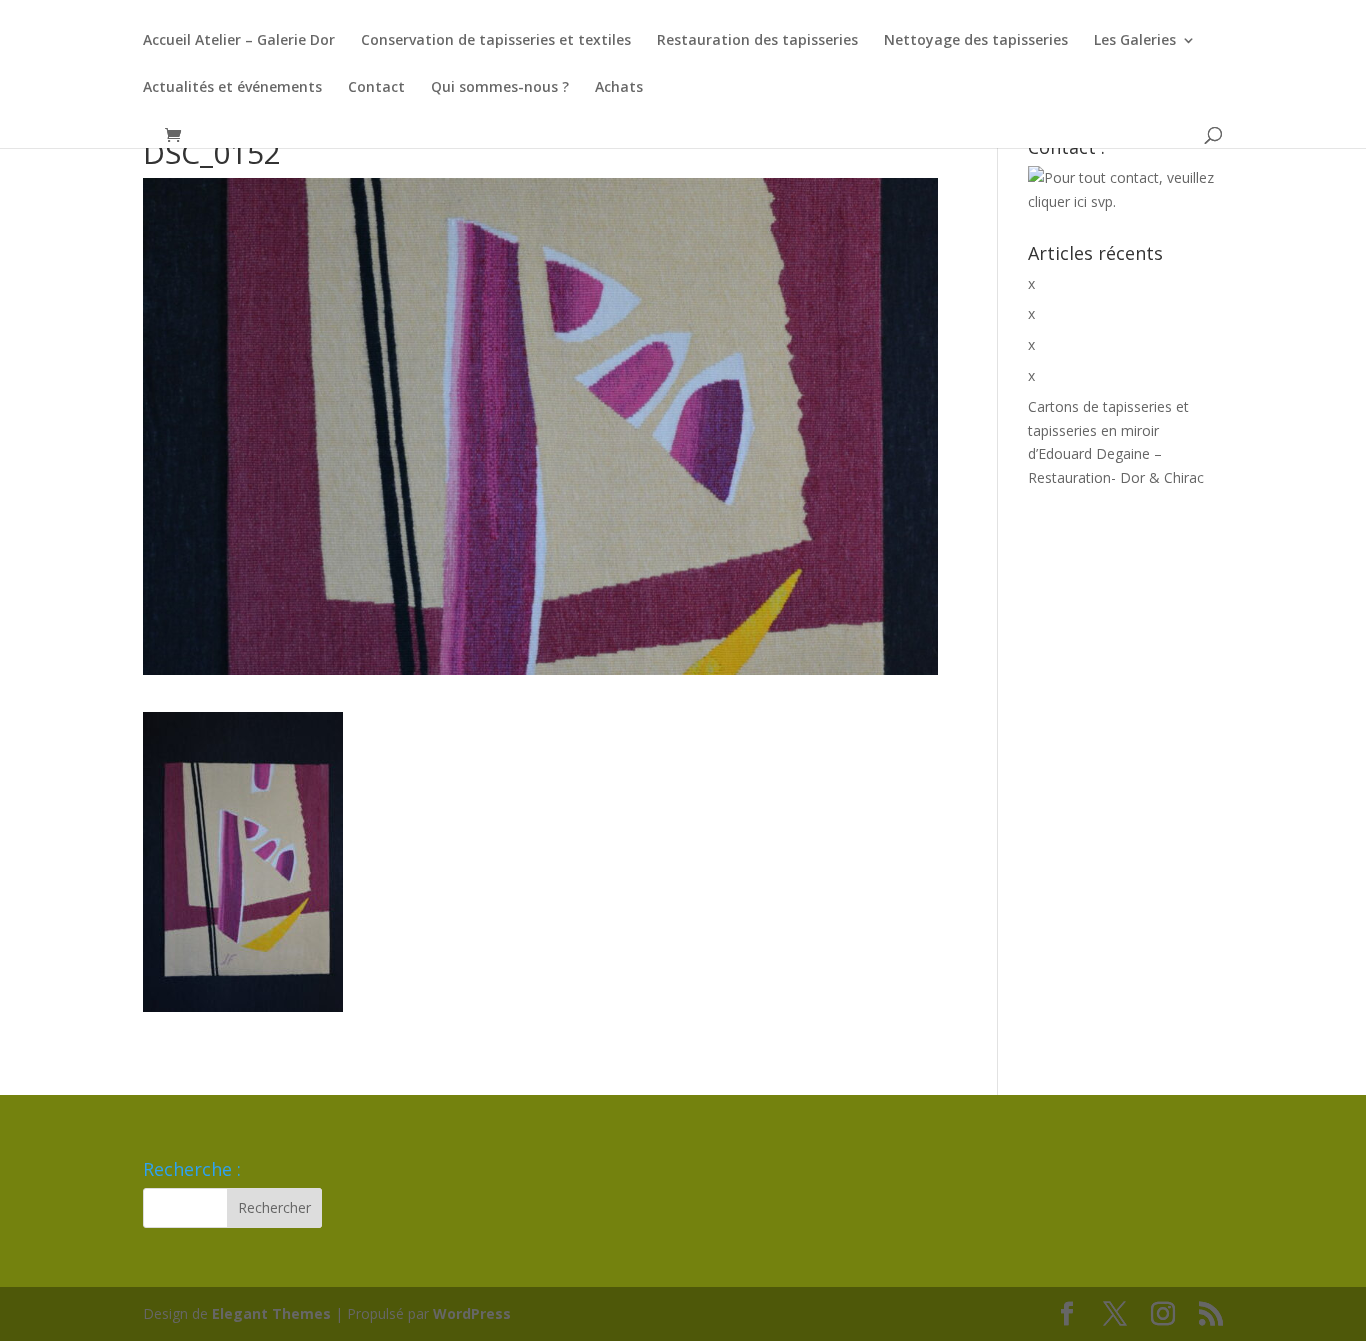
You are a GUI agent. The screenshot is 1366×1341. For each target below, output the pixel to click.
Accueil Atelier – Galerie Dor (239, 41)
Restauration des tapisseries (757, 41)
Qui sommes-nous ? (500, 88)
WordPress (472, 1313)
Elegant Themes (271, 1313)
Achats (619, 88)
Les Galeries (1135, 41)
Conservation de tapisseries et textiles (496, 41)
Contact (376, 88)
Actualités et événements (232, 88)
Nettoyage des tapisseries (976, 41)
